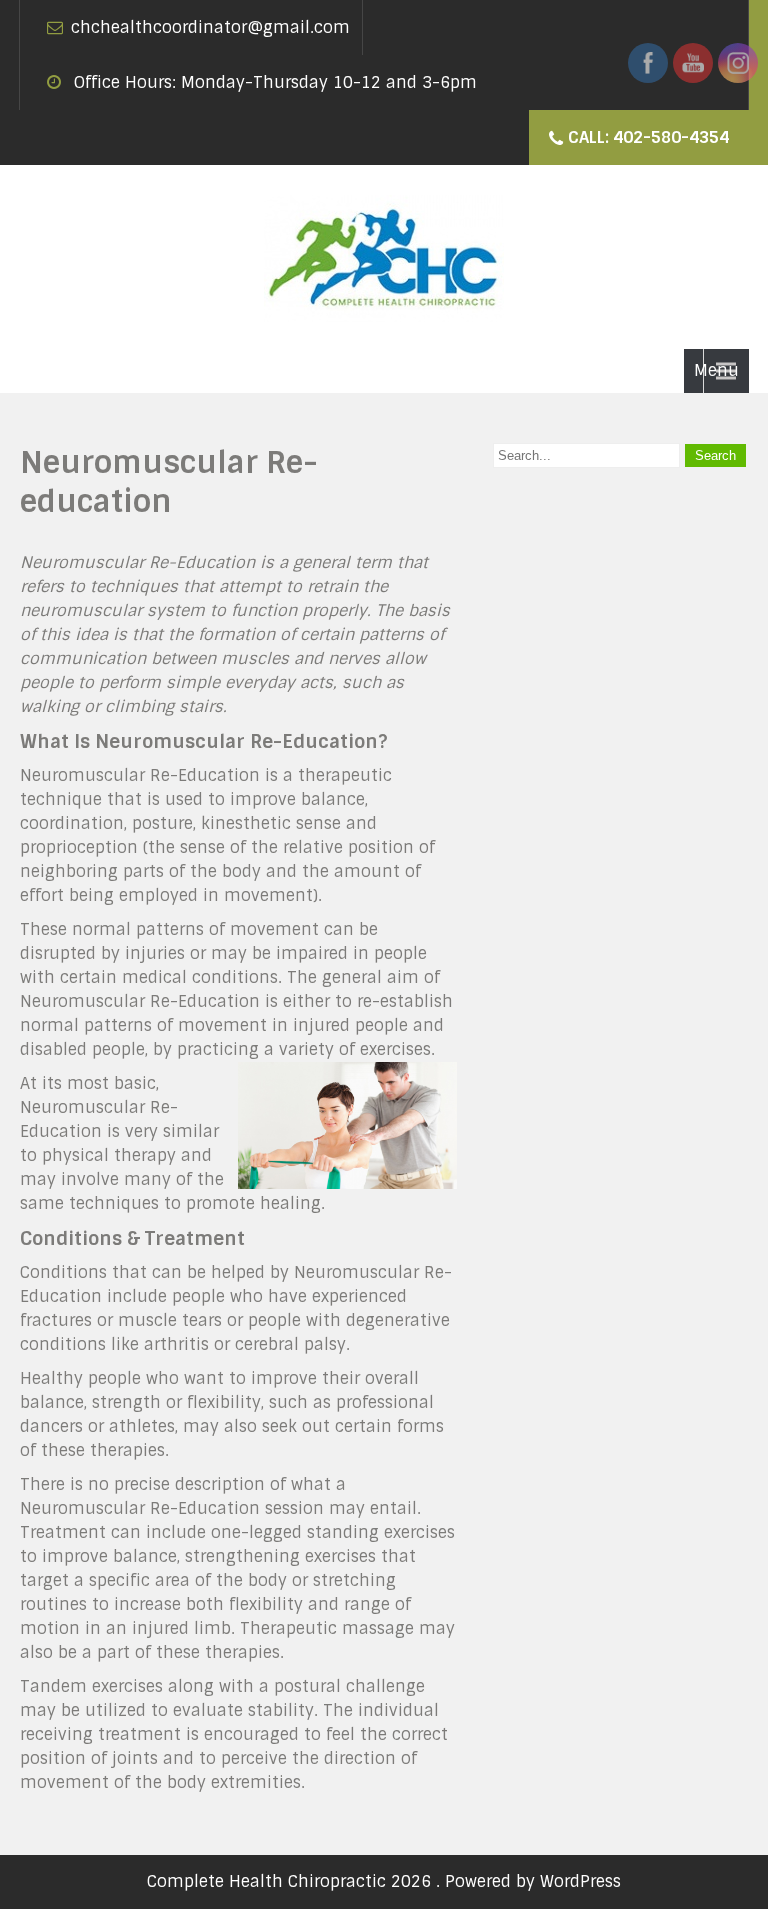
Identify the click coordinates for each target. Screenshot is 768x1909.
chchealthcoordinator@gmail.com (210, 27)
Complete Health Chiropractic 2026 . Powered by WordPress (384, 1881)
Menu (716, 370)
